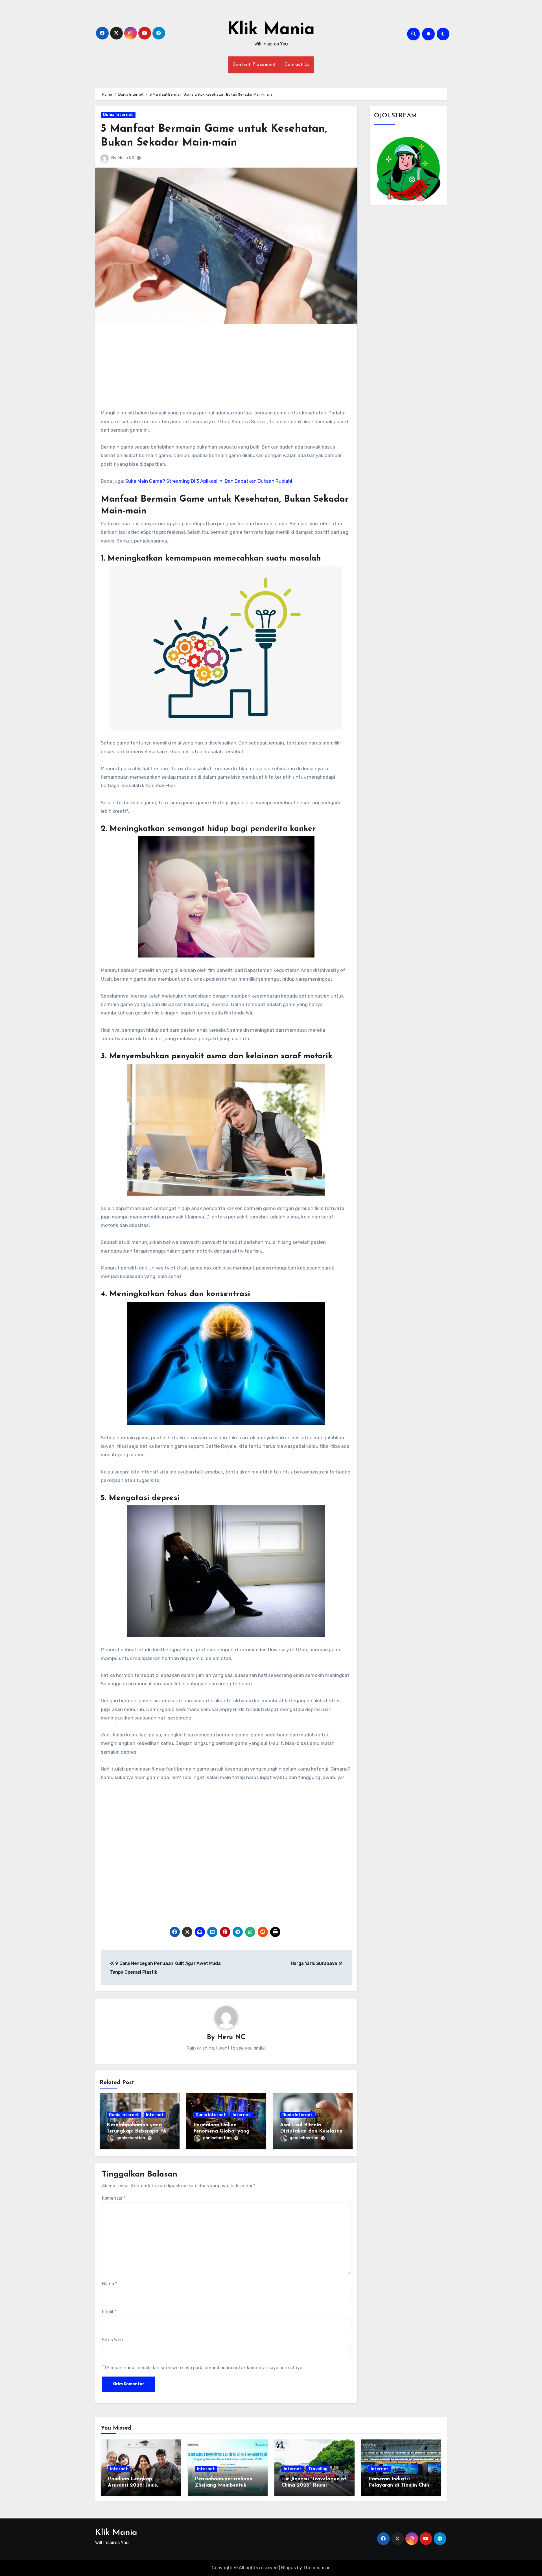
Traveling (318, 2469)
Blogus (289, 2568)
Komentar (114, 2198)
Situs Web (112, 2340)
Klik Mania (271, 30)
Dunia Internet (118, 115)
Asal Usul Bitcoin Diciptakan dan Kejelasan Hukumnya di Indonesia (311, 2131)
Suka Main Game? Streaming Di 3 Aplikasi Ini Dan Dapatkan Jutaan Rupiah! (209, 481)
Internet (155, 2115)
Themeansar (316, 2568)
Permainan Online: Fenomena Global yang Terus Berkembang (221, 2131)
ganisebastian (131, 2138)
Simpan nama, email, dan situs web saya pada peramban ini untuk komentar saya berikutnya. (205, 2368)
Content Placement (254, 65)
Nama (110, 2284)
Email (109, 2312)
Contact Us (297, 65)
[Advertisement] (227, 369)
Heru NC (126, 158)
